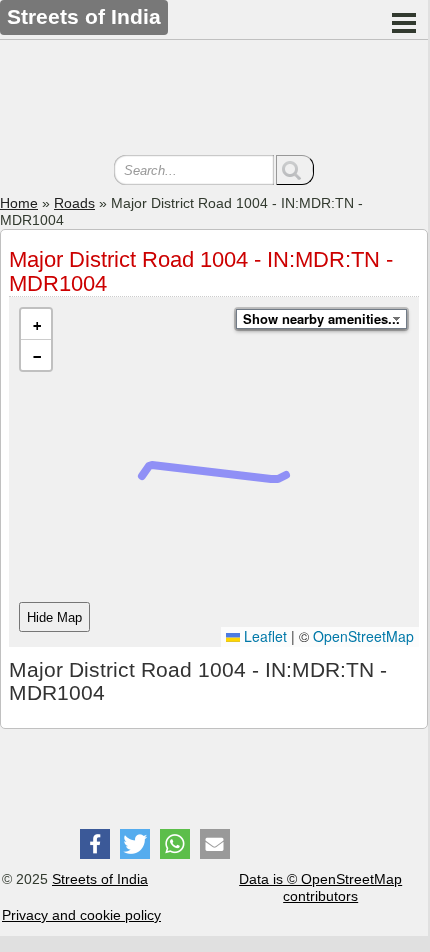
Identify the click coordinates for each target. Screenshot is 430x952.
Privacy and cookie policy (81, 915)
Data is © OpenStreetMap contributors (320, 887)
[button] (36, 324)
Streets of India (100, 879)
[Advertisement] (214, 100)
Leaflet (263, 636)
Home (19, 203)
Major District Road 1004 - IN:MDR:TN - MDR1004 (201, 271)
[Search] (295, 170)
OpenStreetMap (363, 636)
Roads (74, 203)
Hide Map (54, 617)
